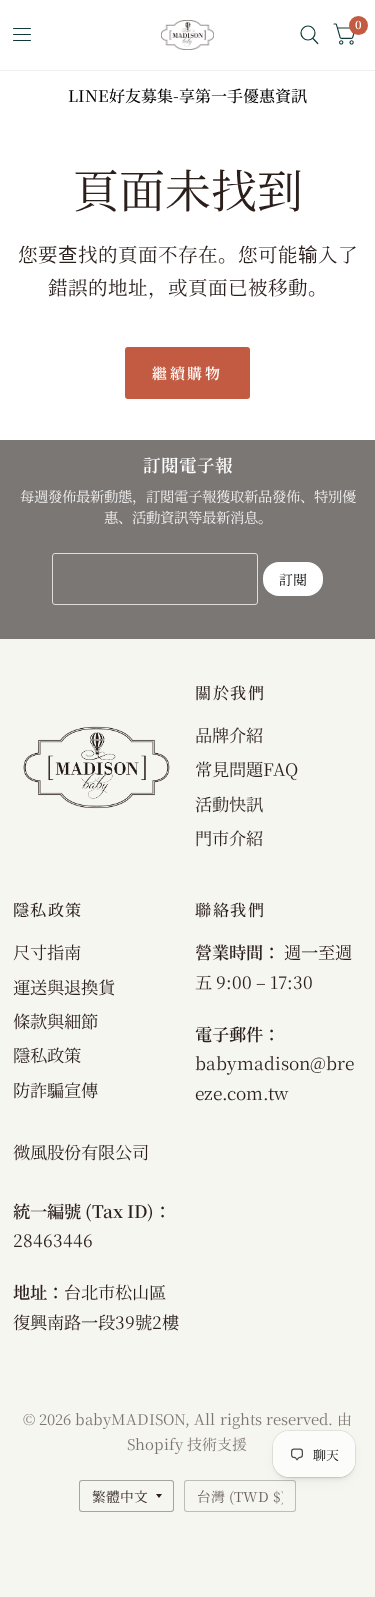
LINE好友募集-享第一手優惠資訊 (187, 95)
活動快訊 (229, 803)
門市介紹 (229, 837)
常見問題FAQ (246, 768)
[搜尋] (309, 35)
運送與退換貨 (64, 986)
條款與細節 (55, 1020)
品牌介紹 (229, 734)
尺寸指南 (47, 951)
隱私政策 (47, 1054)
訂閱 (293, 579)
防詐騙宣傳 (55, 1089)
